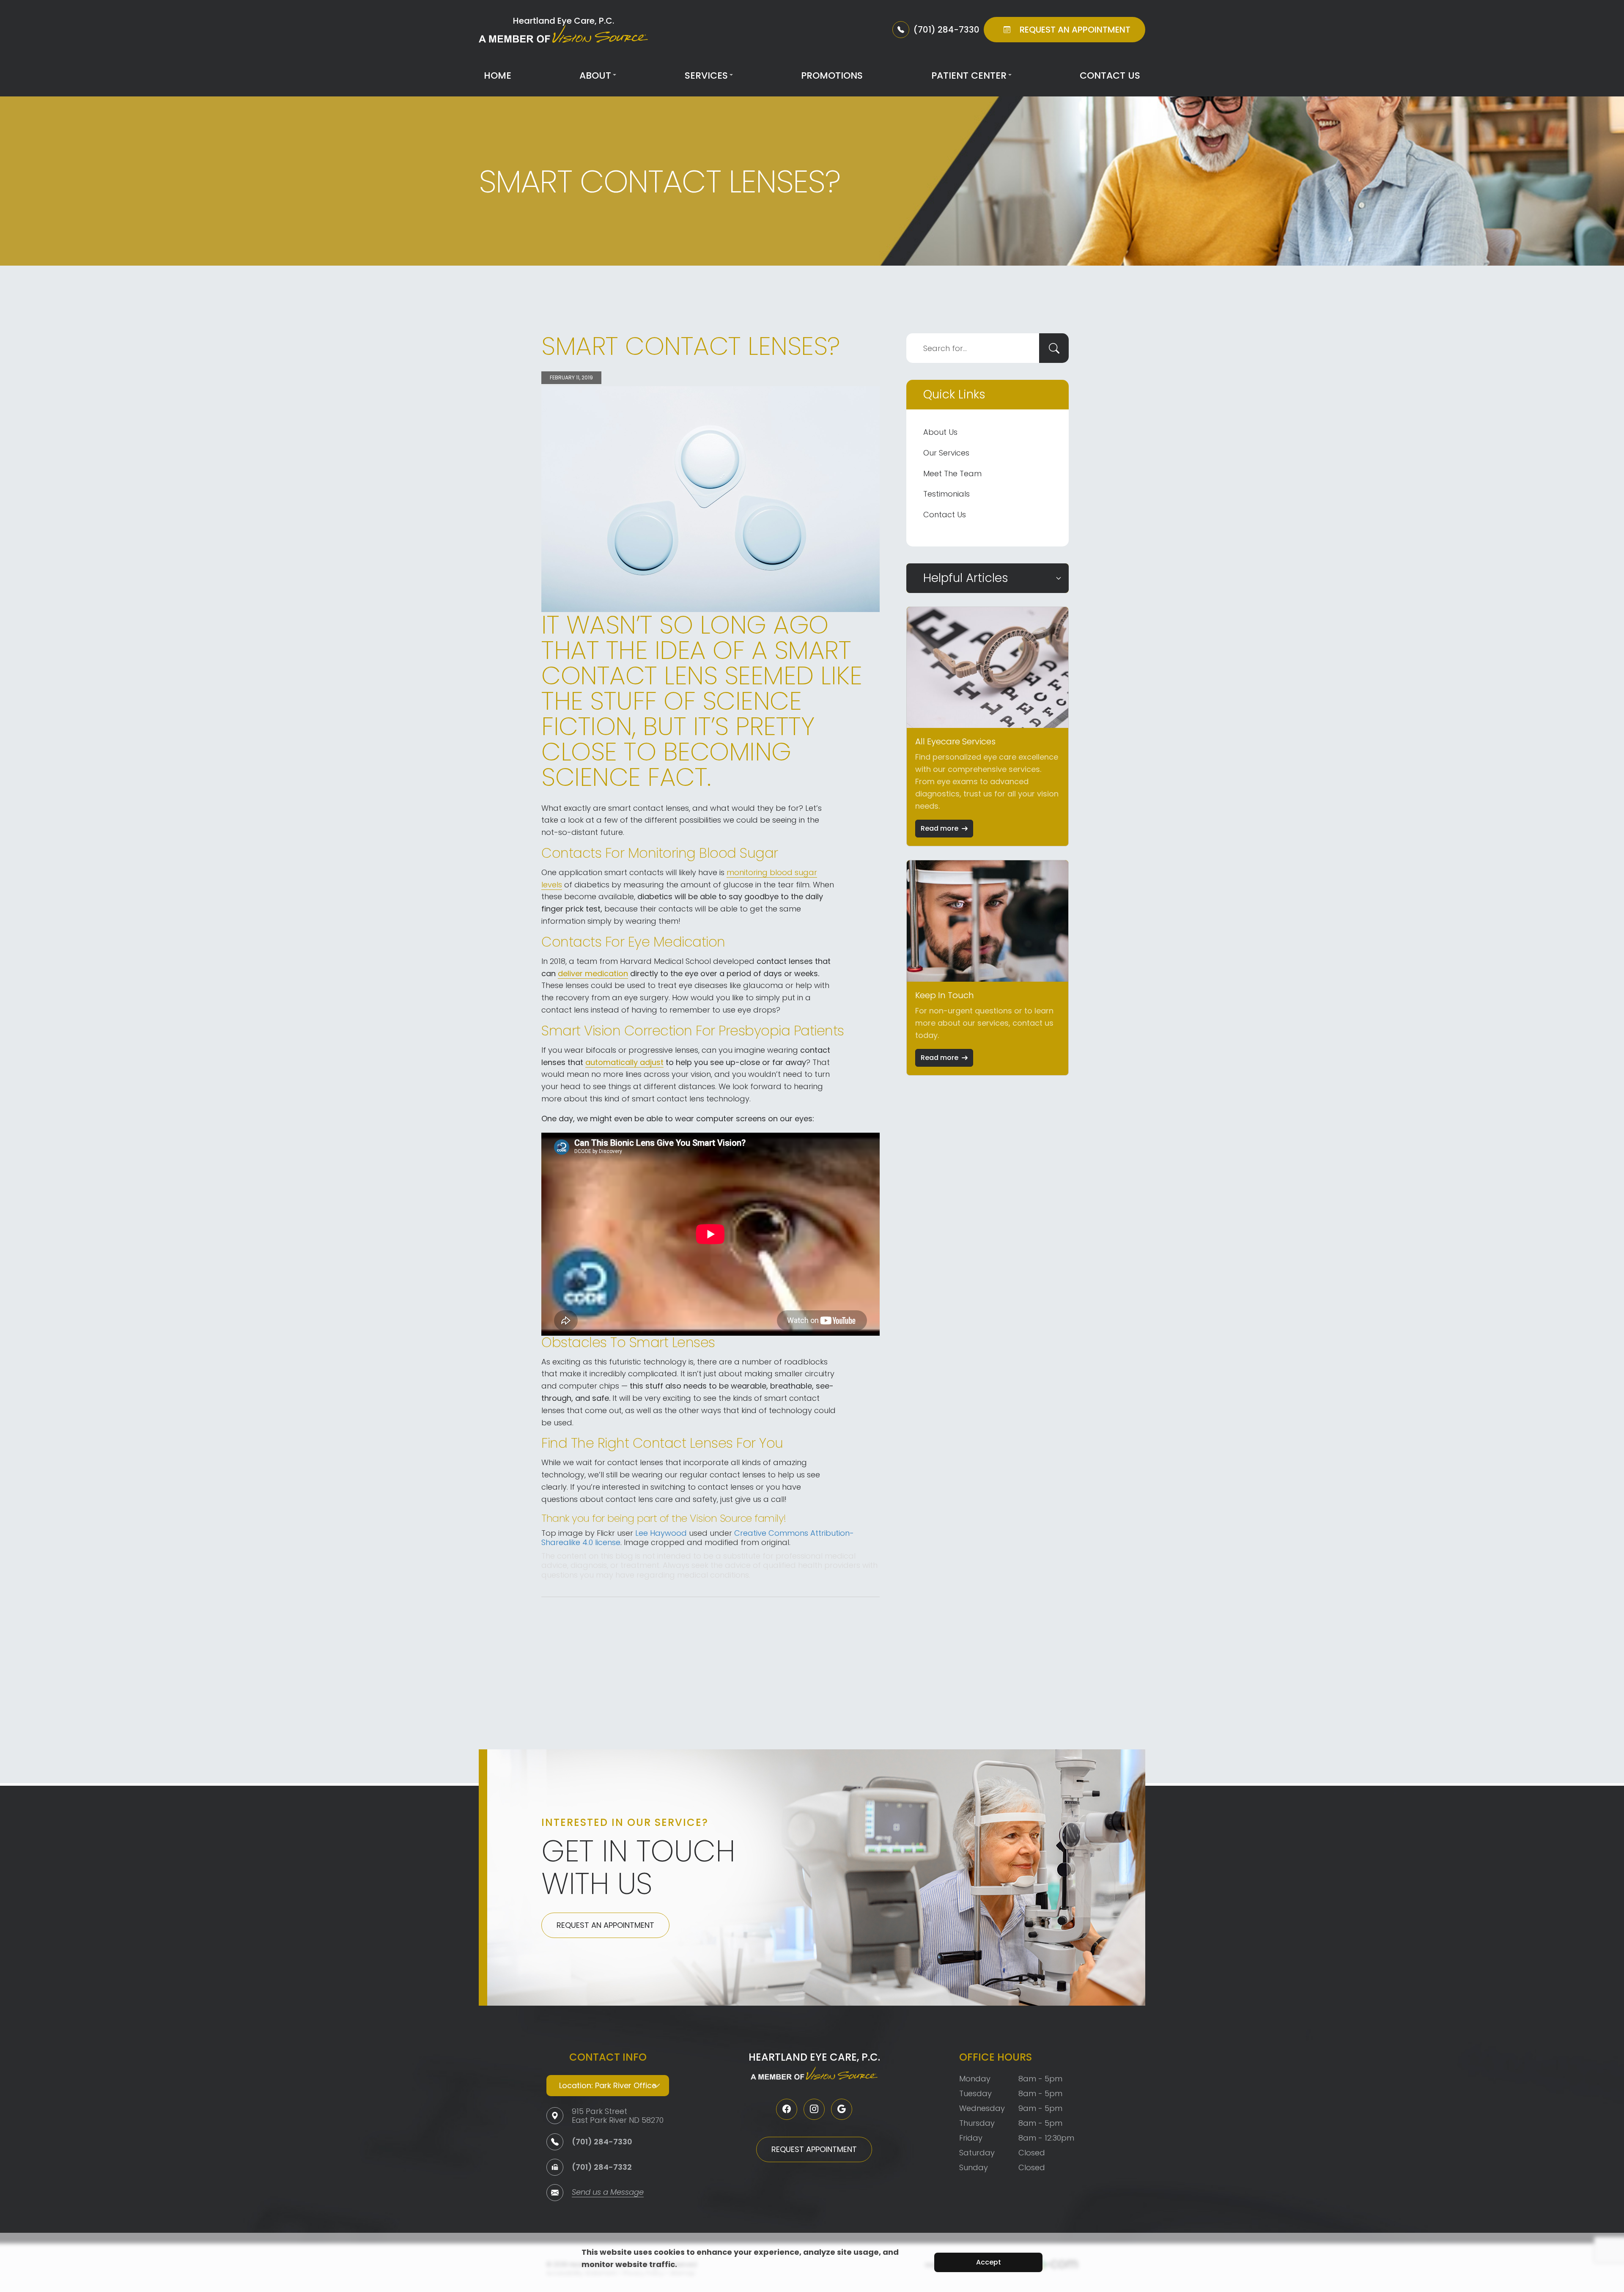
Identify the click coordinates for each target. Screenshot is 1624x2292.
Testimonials (946, 494)
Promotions (832, 75)
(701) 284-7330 (602, 2142)
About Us (940, 432)
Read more (940, 828)
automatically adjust (624, 1062)
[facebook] (787, 2109)
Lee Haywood (661, 1533)
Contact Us (1110, 75)
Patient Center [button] (969, 75)
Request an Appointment (605, 1925)
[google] (842, 2109)
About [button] (595, 75)
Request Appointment (814, 2149)
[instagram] (814, 2109)
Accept (989, 2262)
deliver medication (593, 973)
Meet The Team (952, 473)
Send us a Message (608, 2193)
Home (498, 75)
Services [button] (706, 75)
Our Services (946, 453)
